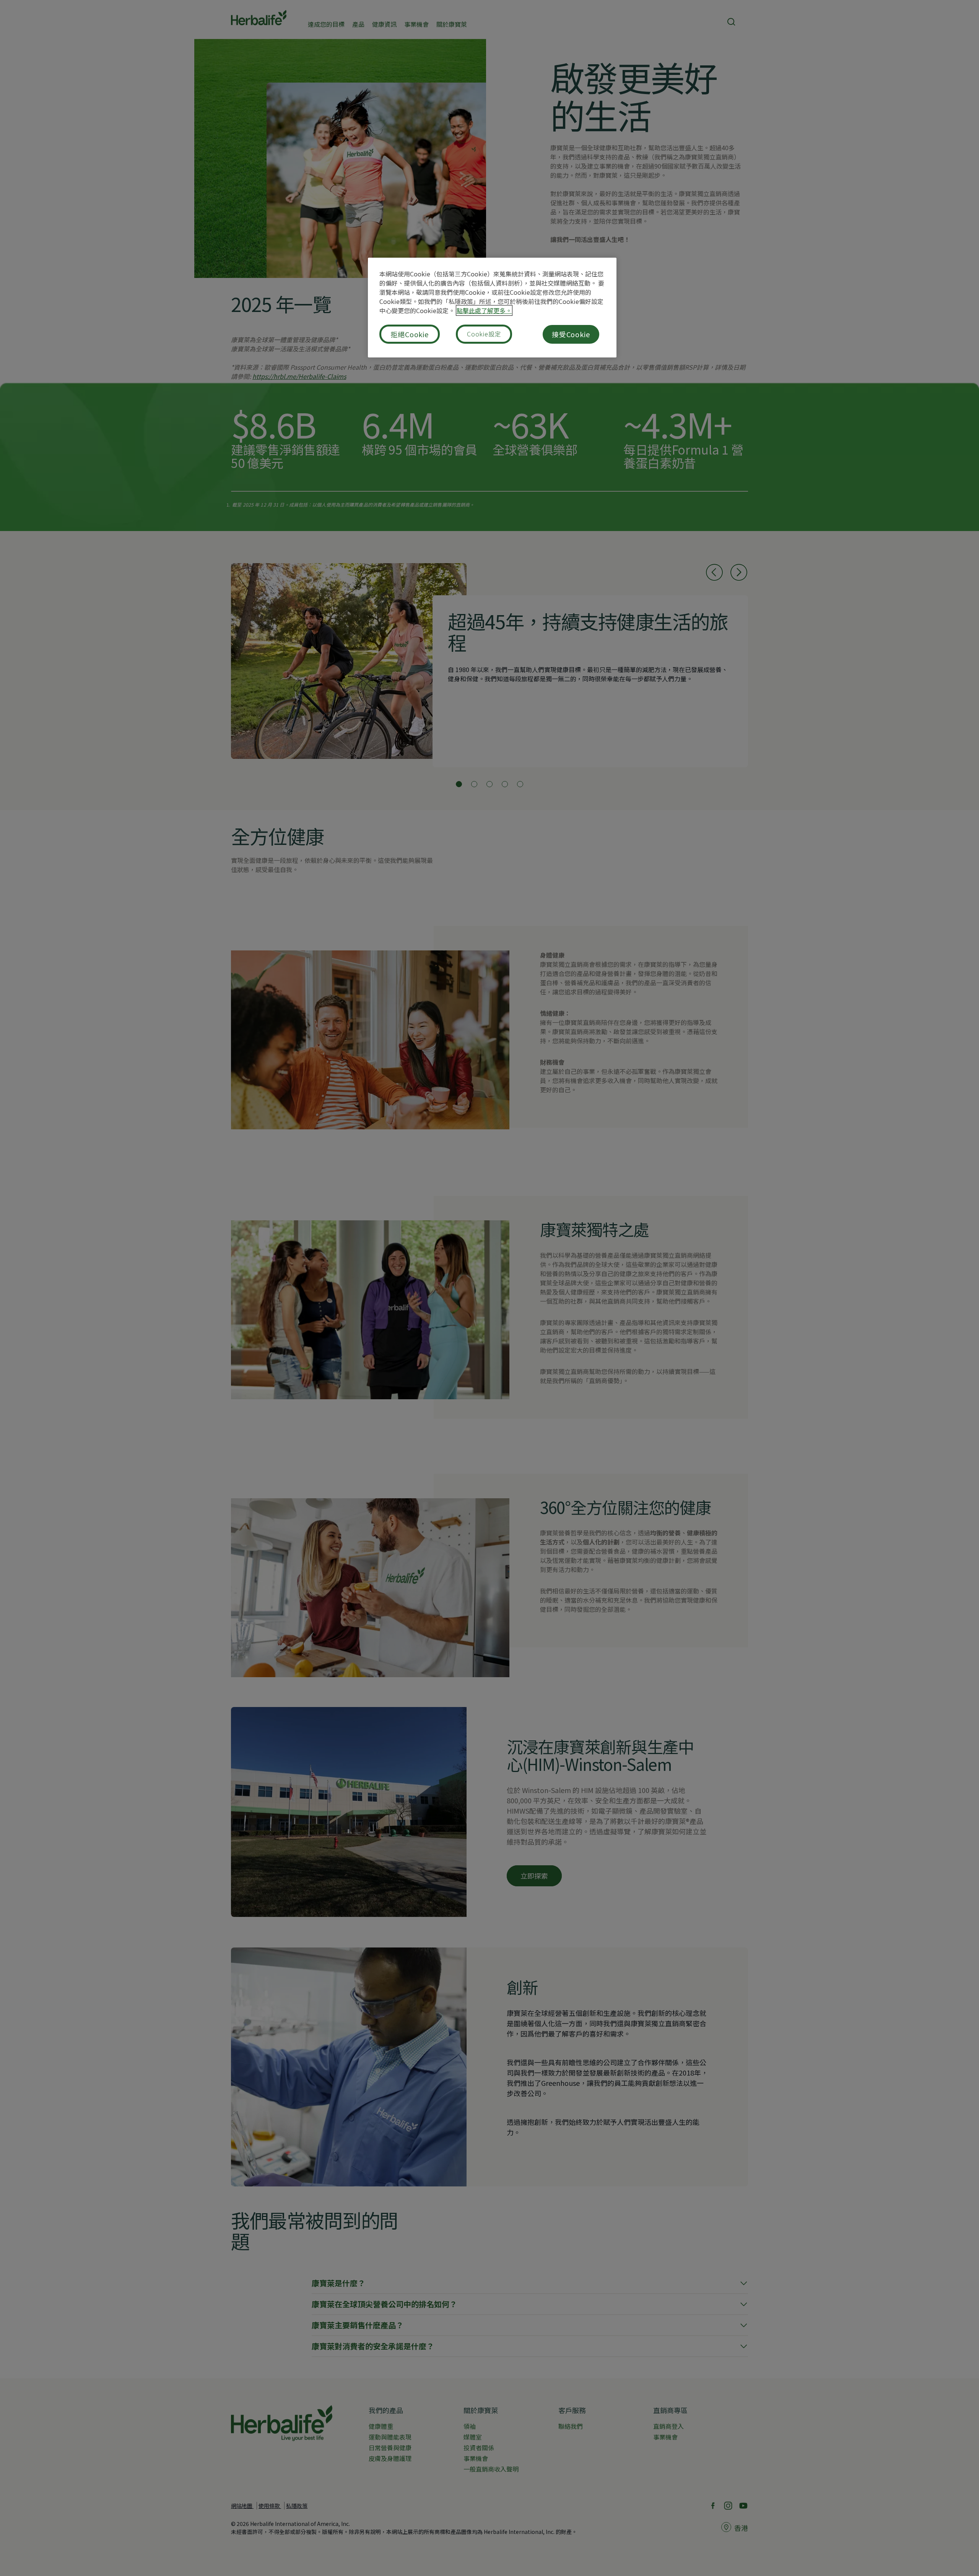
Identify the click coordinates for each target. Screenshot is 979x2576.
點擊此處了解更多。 (484, 310)
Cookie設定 (484, 334)
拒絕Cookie (410, 334)
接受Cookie (571, 334)
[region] (492, 308)
